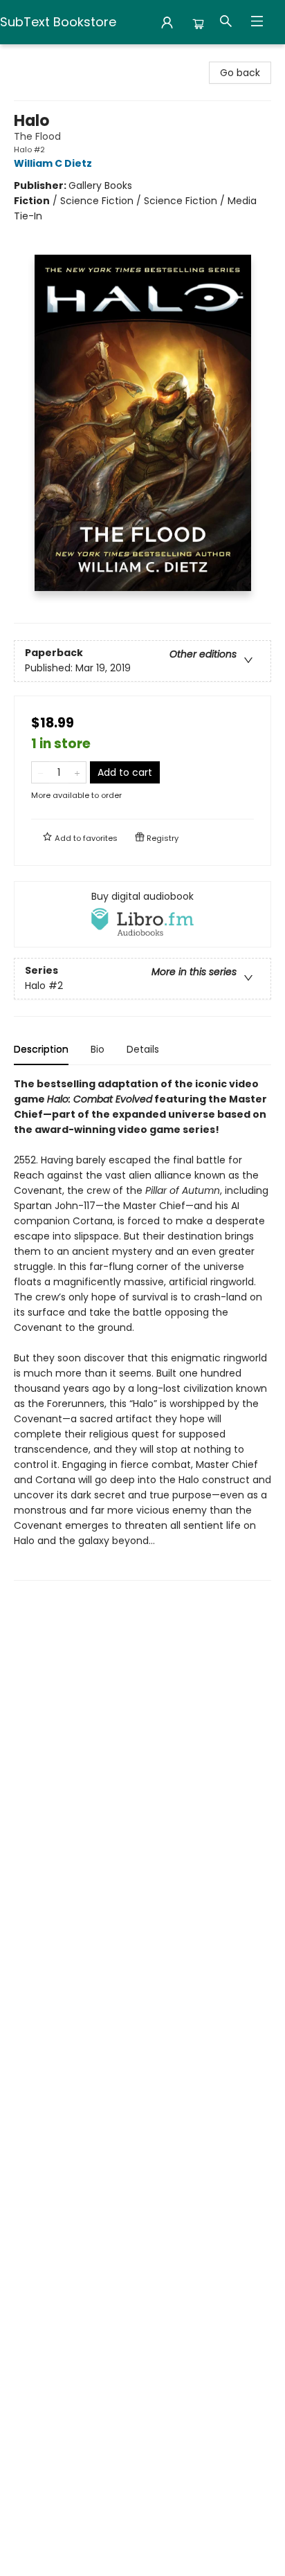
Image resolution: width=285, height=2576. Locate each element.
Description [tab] (41, 1049)
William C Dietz (53, 163)
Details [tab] (143, 1049)
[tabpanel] (142, 1328)
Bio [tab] (98, 1049)
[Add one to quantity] (77, 772)
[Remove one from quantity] (40, 772)
